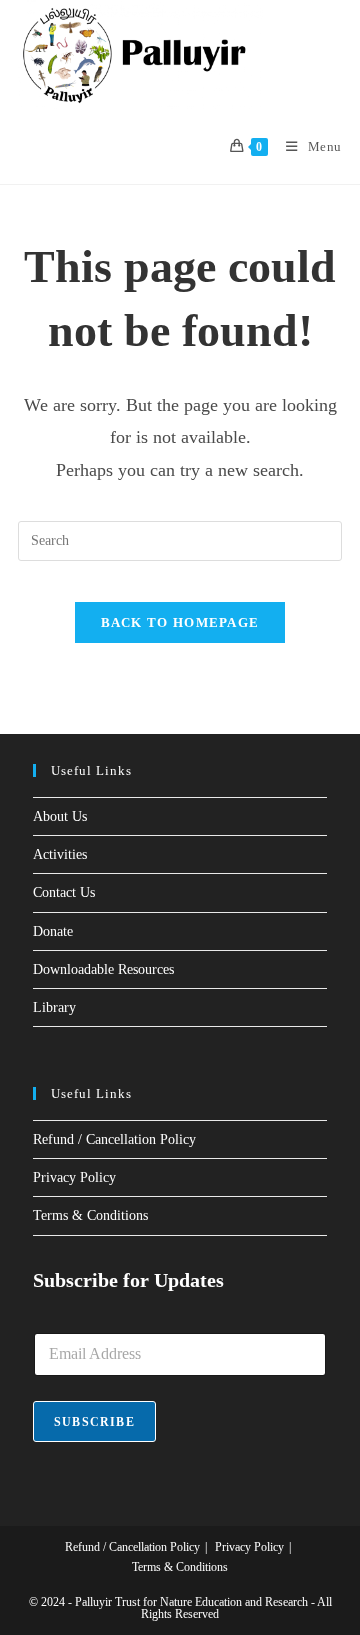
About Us (60, 816)
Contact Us (64, 892)
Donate (53, 931)
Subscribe (94, 1422)
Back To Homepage (180, 622)
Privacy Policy (74, 1177)
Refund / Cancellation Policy (114, 1139)
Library (54, 1007)
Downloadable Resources (103, 969)
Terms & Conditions (90, 1215)
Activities (60, 854)
